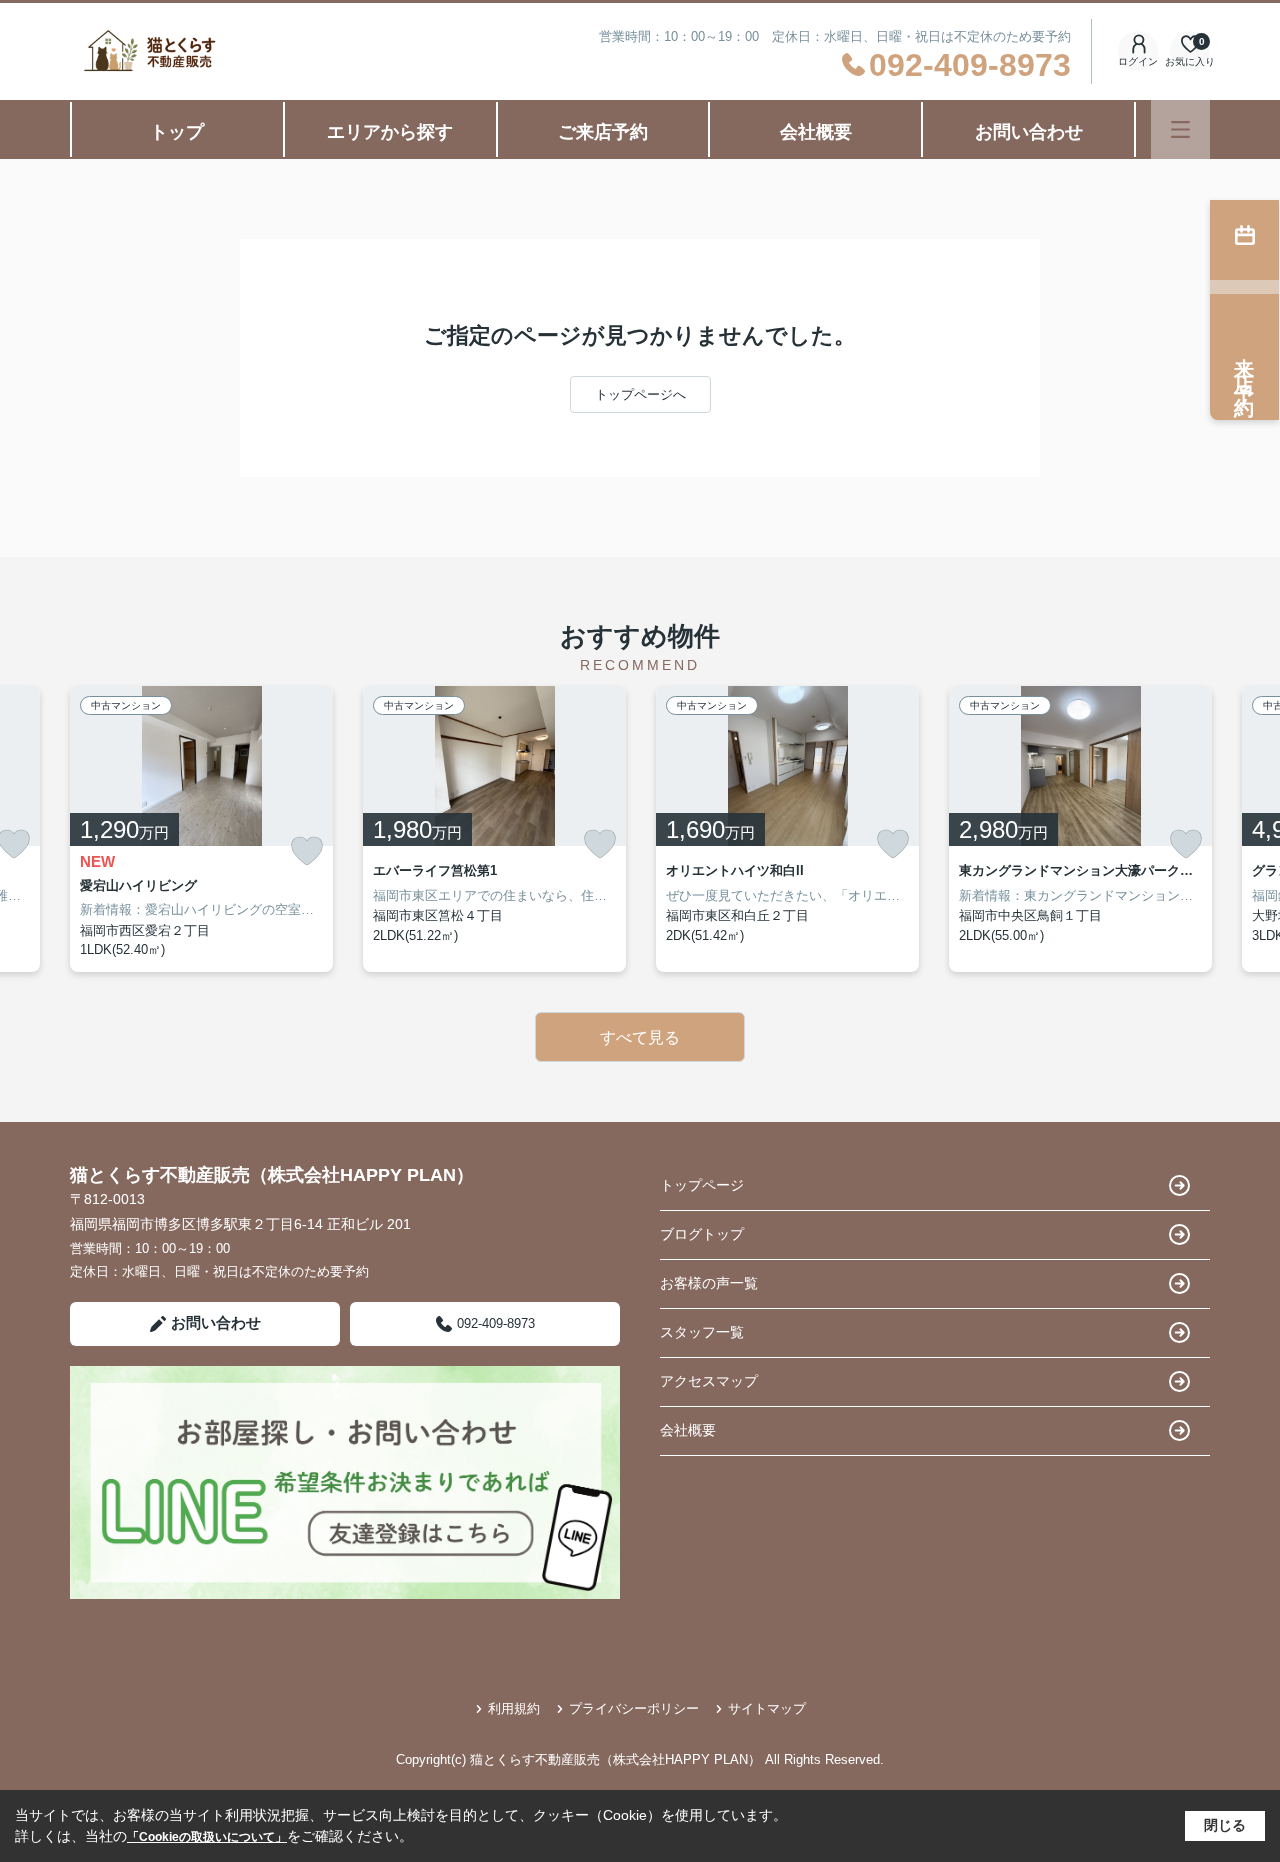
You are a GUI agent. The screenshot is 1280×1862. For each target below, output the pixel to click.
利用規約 (514, 1708)
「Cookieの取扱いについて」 (207, 1837)
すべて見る (640, 1037)
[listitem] (201, 829)
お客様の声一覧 (709, 1283)
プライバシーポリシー (634, 1708)
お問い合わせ (1029, 132)
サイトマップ (767, 1708)
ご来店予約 (603, 132)
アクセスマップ (709, 1381)
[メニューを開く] (1180, 129)
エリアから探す (390, 132)
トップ (177, 132)
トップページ (702, 1185)
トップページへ (640, 394)
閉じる (1225, 1825)
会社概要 (816, 132)
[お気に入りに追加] (307, 851)
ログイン (1138, 61)
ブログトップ (702, 1234)
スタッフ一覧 (702, 1332)
